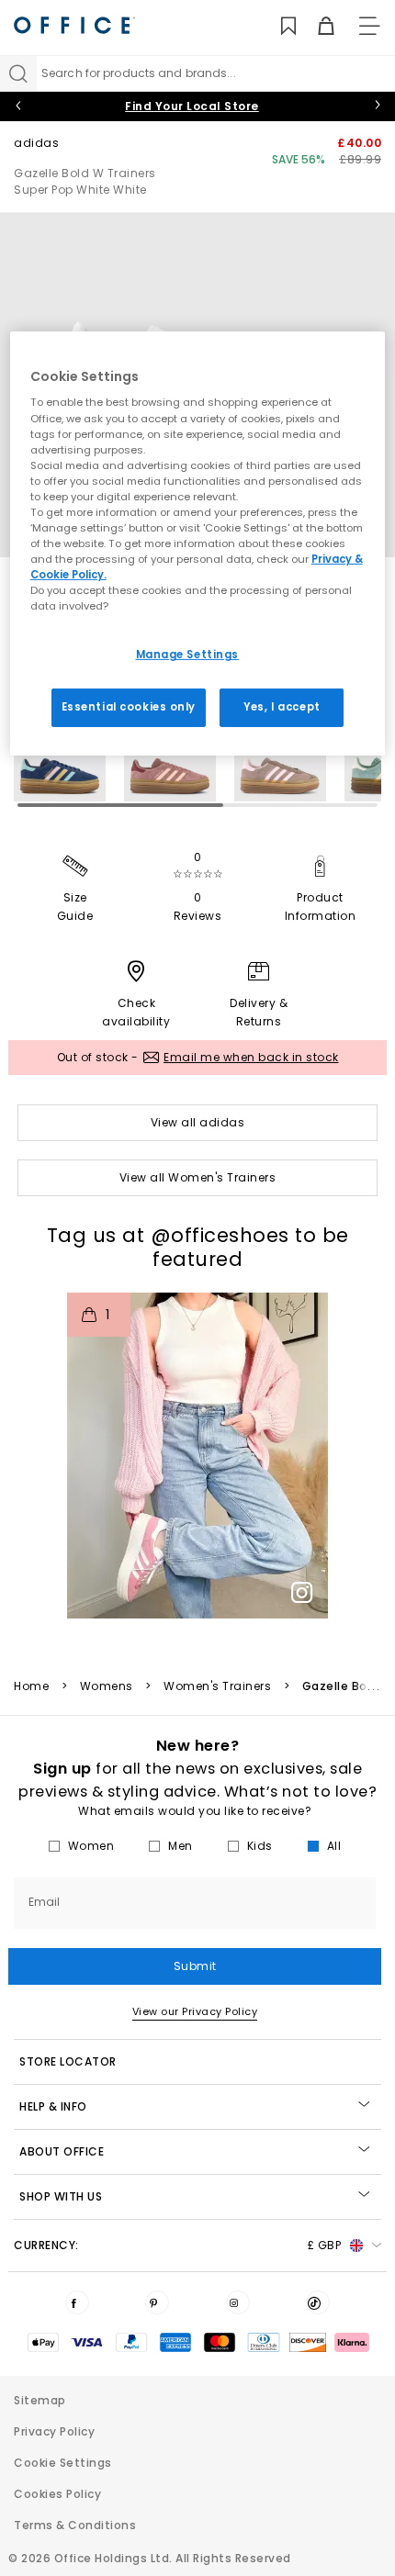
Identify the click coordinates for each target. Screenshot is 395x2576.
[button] (197, 1456)
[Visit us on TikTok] (318, 2302)
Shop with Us (61, 2196)
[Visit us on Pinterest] (157, 2302)
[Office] (74, 25)
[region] (198, 543)
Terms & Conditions (75, 2525)
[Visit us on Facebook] (77, 2302)
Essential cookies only (129, 707)
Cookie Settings (63, 2463)
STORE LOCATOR (68, 2061)
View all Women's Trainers (198, 1177)
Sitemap (40, 2400)
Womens (107, 1686)
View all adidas (198, 1122)
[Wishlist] (278, 26)
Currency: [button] (177, 2245)
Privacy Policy (54, 2431)
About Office (62, 2151)
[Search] (18, 73)
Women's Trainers (217, 1686)
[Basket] (316, 26)
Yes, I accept (282, 707)
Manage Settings (188, 655)
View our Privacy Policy (195, 2011)
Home (31, 1686)
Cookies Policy (57, 2494)
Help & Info (53, 2106)
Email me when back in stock (251, 1057)
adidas (36, 143)
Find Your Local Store (192, 106)
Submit (195, 1966)
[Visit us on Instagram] (238, 2302)
